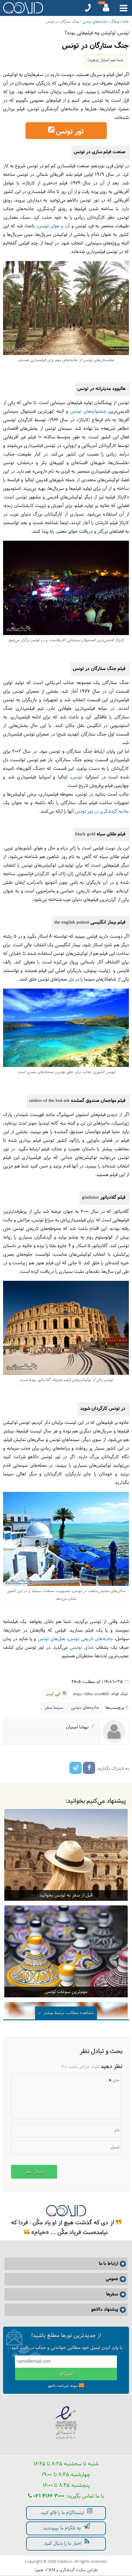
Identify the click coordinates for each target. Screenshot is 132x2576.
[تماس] (88, 8)
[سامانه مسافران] (106, 8)
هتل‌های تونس (52, 1639)
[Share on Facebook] (89, 1768)
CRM (51, 2570)
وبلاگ (115, 22)
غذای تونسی (81, 1648)
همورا (39, 2570)
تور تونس (70, 132)
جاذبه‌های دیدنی (95, 22)
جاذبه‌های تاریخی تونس (91, 1639)
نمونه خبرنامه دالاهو (63, 2386)
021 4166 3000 (48, 2496)
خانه (126, 22)
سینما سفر (54, 1708)
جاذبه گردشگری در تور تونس (102, 812)
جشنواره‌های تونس (88, 412)
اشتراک (66, 2374)
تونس (77, 777)
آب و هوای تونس (54, 226)
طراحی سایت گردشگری (79, 2570)
